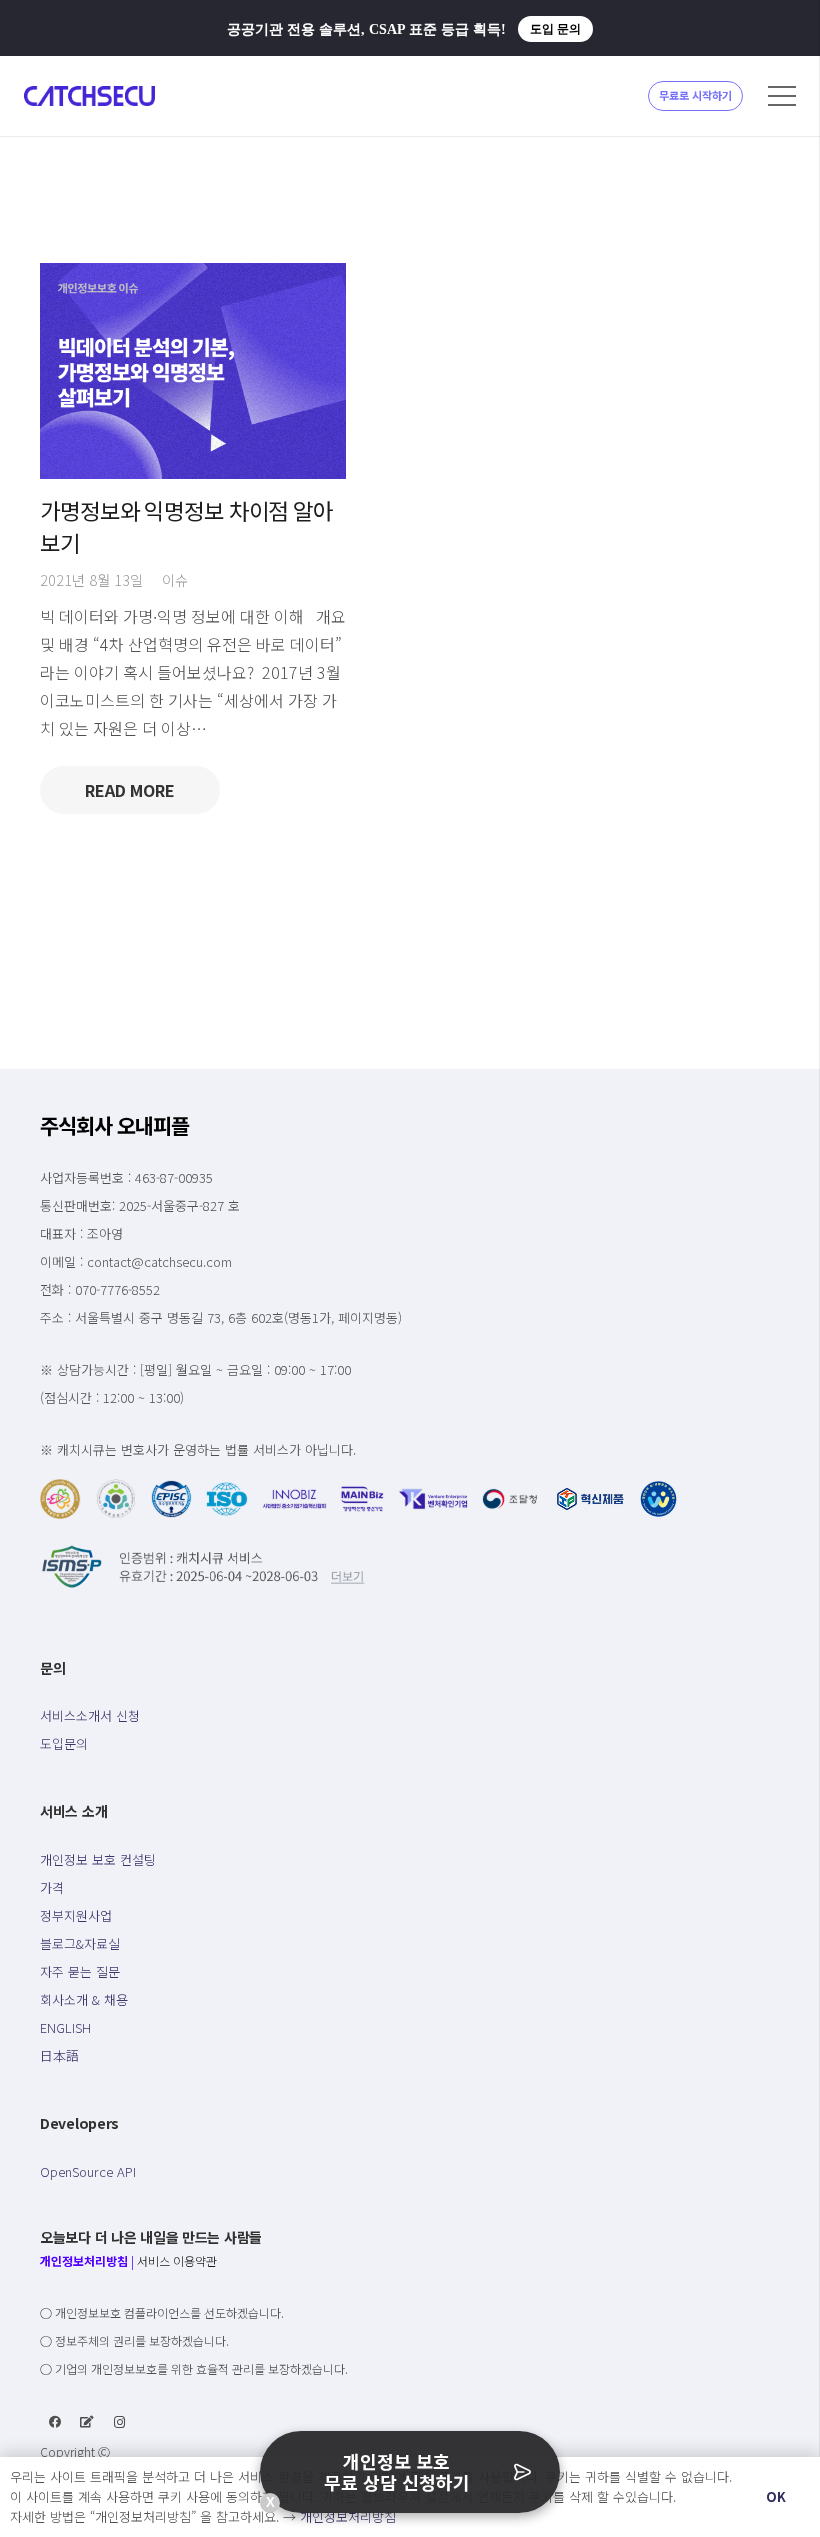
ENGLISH (65, 2027)
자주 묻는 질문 (80, 1971)
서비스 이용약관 (177, 2260)
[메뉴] (782, 96)
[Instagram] (120, 2422)
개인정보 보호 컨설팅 (98, 1859)
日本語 (59, 2055)
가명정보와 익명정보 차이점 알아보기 (186, 525)
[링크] (89, 96)
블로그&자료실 (80, 1943)
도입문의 (64, 1743)
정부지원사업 (76, 1915)
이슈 (175, 579)
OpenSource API (88, 2171)
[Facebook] (55, 2422)
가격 (52, 1887)
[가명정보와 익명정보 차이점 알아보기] (193, 371)
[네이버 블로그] (87, 2422)
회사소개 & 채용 (84, 1999)
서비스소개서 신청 (90, 1715)
